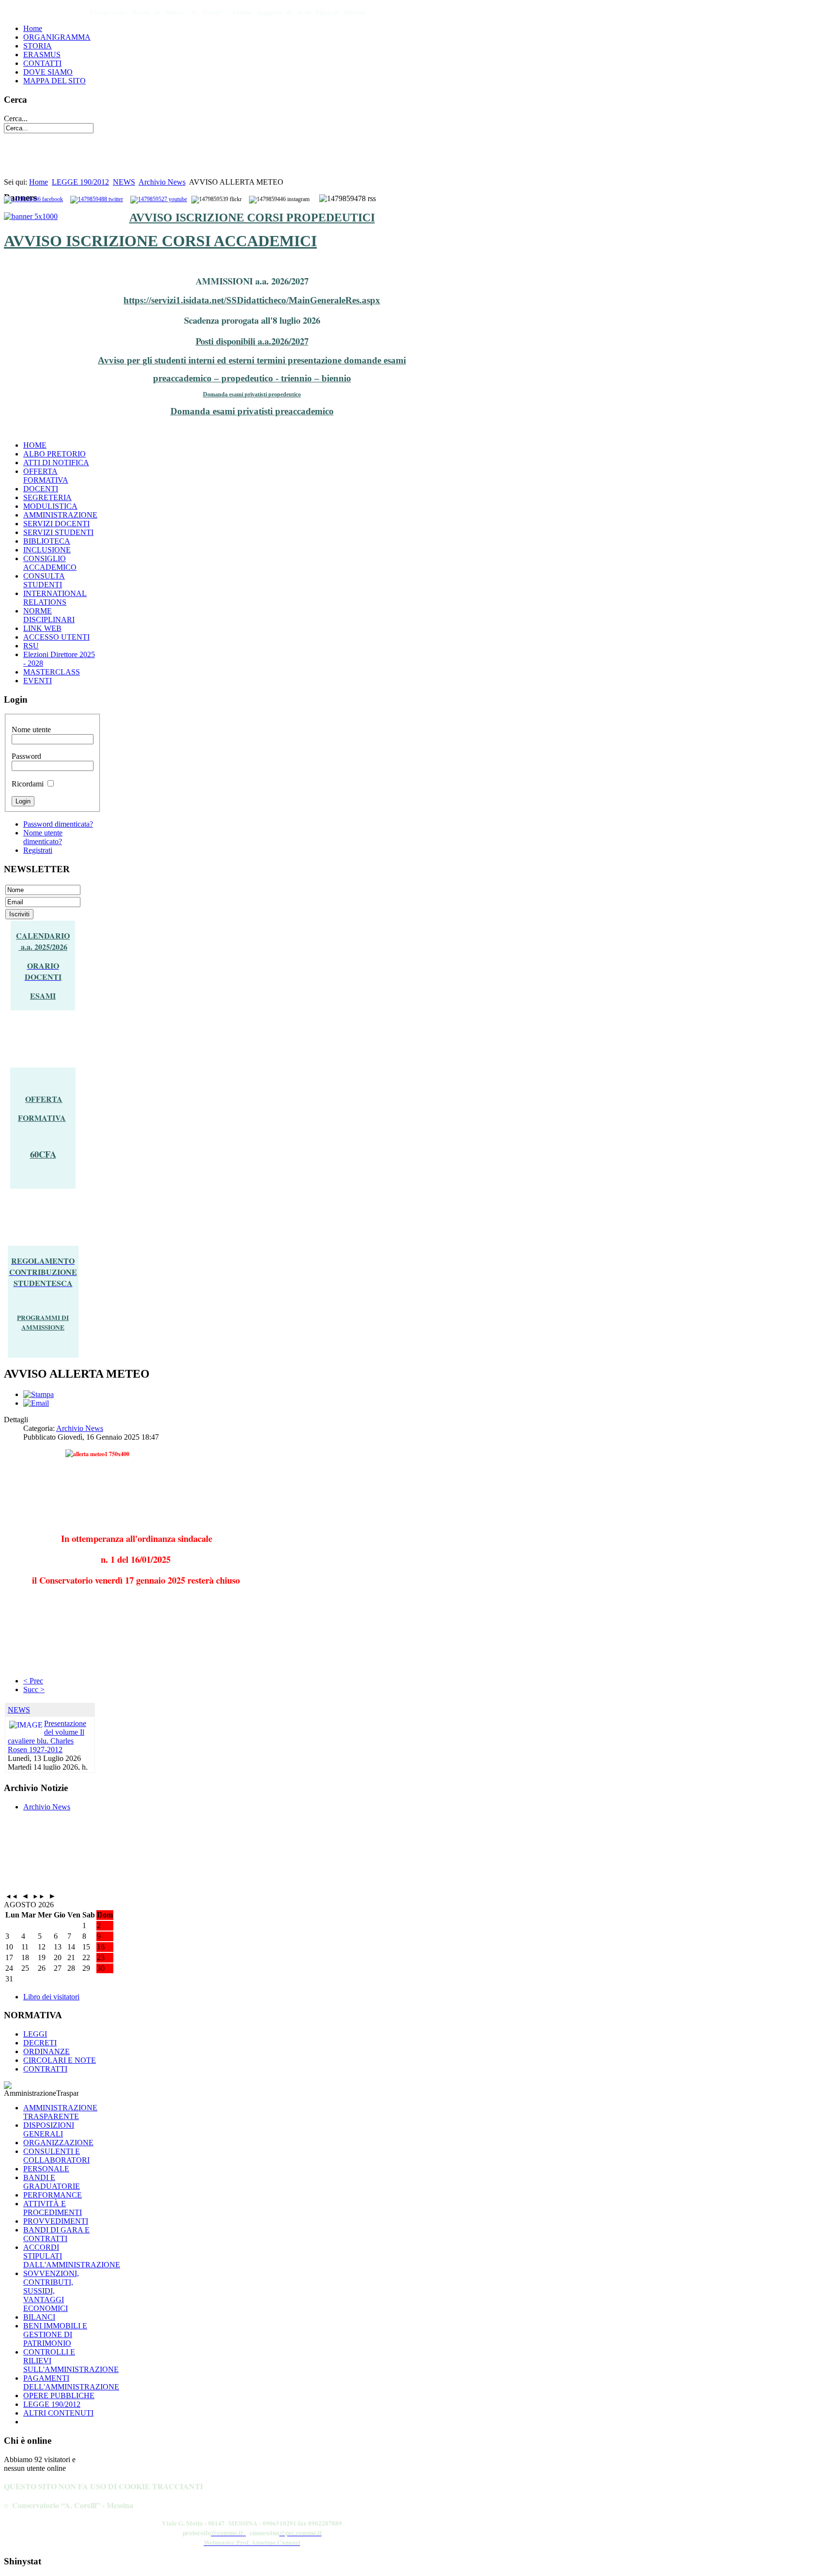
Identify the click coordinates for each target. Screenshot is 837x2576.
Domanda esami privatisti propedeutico (252, 394)
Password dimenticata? (58, 824)
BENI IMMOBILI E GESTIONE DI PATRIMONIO (55, 2334)
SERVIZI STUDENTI (58, 532)
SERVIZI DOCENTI (56, 524)
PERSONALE (46, 2169)
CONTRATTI (45, 2069)
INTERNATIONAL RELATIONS (55, 598)
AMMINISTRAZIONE (60, 515)
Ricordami (28, 784)
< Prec (33, 1681)
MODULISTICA (50, 506)
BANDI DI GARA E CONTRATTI (56, 2234)
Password (26, 756)
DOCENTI (41, 489)
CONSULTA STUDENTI (44, 580)
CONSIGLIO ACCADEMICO (50, 563)
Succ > (34, 1689)
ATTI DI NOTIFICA (56, 463)
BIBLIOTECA (47, 541)
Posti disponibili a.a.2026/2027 (252, 341)
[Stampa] (39, 1394)
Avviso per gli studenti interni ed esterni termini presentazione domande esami (252, 360)
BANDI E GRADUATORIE (52, 2182)
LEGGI (35, 2034)
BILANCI (39, 2317)
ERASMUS (42, 55)
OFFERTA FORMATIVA (46, 476)
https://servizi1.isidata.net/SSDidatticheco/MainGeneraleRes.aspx (252, 300)
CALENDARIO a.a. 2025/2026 (43, 941)
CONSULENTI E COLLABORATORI (56, 2156)
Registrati (38, 850)
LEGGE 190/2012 (80, 182)
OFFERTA (44, 1099)
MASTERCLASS (52, 672)
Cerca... (16, 118)
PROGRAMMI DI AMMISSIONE (43, 1322)
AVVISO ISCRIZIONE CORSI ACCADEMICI (160, 241)
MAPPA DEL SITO (54, 81)
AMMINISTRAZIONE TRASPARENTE (60, 2112)
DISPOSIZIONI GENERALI (49, 2129)
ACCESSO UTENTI (56, 637)
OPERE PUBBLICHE (59, 2395)
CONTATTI (42, 63)
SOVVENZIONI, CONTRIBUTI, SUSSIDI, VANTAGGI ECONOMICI (51, 2291)
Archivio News (162, 182)
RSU (31, 646)
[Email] (36, 1403)
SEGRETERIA (47, 497)
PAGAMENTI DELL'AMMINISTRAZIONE (71, 2382)
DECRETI (40, 2043)
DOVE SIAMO (48, 72)
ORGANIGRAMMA (57, 37)
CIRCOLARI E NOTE (60, 2060)
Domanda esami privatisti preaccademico (252, 411)
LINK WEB (42, 628)
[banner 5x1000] (31, 216)
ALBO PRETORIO (54, 454)
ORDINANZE (46, 2051)
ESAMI (43, 996)
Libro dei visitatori (51, 1997)
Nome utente (31, 730)
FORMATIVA (42, 1118)
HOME (35, 445)
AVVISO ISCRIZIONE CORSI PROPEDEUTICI (252, 218)
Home (33, 28)
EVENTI (38, 681)
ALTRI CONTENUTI (58, 2413)
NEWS (124, 182)
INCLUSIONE (47, 550)
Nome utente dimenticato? (43, 837)
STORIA (38, 46)
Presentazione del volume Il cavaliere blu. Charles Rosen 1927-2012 (47, 1736)
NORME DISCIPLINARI (49, 615)
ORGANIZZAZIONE (58, 2143)
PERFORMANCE (53, 2195)
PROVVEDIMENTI (56, 2221)
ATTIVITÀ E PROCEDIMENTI (53, 2208)
